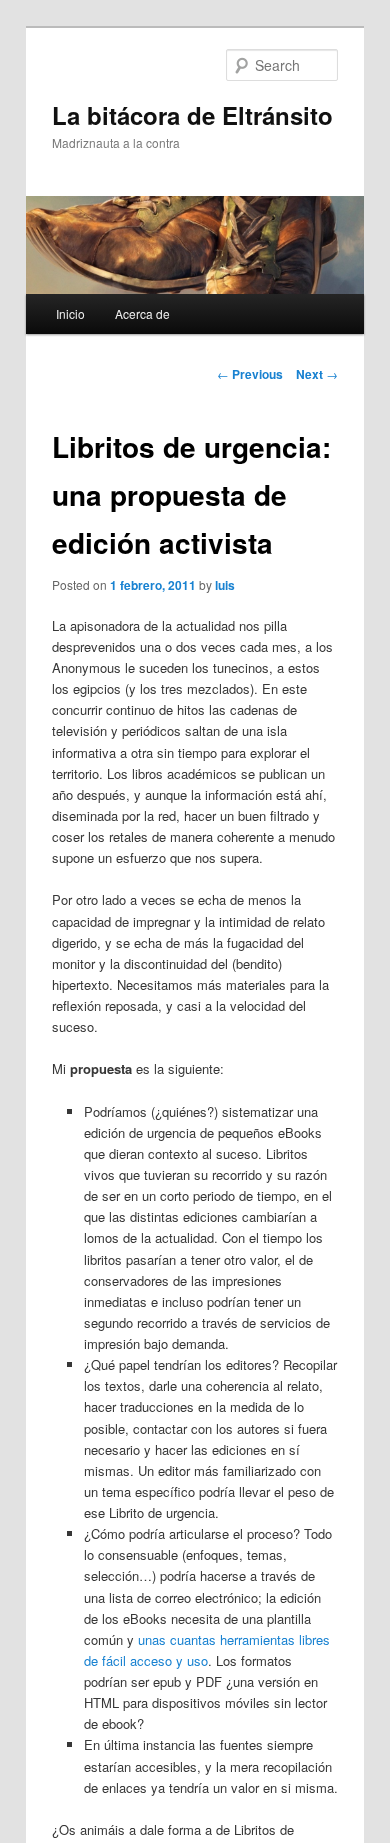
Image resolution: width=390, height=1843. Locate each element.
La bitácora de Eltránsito (192, 115)
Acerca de (142, 313)
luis (225, 585)
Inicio (70, 313)
